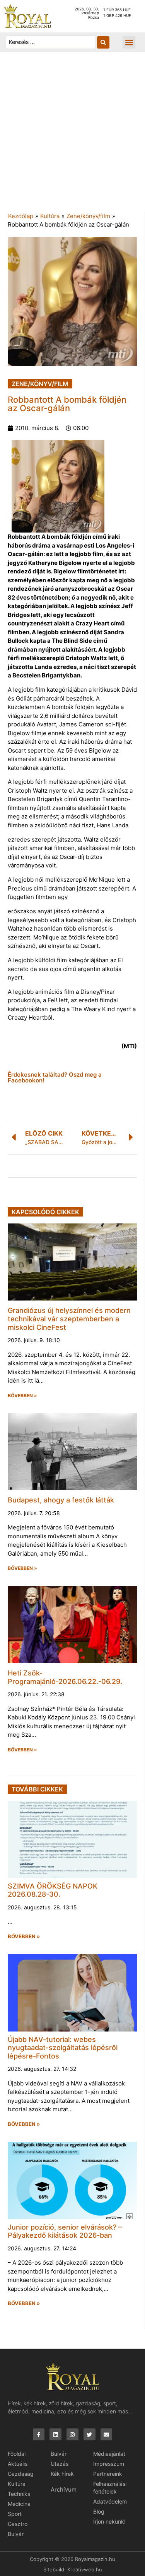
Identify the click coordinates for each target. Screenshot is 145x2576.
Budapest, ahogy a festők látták (61, 1500)
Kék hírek (62, 2474)
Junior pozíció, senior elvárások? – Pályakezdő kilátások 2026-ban (65, 2231)
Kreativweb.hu (85, 2569)
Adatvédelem (110, 2501)
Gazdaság (21, 2474)
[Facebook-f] (39, 2434)
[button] (129, 42)
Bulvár (16, 2534)
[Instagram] (72, 2434)
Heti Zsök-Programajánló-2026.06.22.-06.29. (65, 1677)
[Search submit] (103, 42)
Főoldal (17, 2454)
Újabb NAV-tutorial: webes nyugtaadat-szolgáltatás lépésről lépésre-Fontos (63, 2048)
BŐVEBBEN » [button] (22, 1396)
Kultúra (50, 216)
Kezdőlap (21, 216)
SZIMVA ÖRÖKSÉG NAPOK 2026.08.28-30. (53, 1890)
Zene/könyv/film (88, 216)
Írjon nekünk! (109, 2521)
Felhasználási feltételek (110, 2488)
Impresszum (109, 2464)
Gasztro (18, 2524)
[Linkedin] (55, 2434)
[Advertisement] (72, 136)
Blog (99, 2511)
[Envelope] (107, 2434)
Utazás (60, 2464)
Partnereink (108, 2474)
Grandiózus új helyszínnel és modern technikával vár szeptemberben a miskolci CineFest (69, 1319)
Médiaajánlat (109, 2454)
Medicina (19, 2504)
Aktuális (18, 2464)
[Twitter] (90, 2434)
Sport (15, 2514)
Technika (19, 2494)
